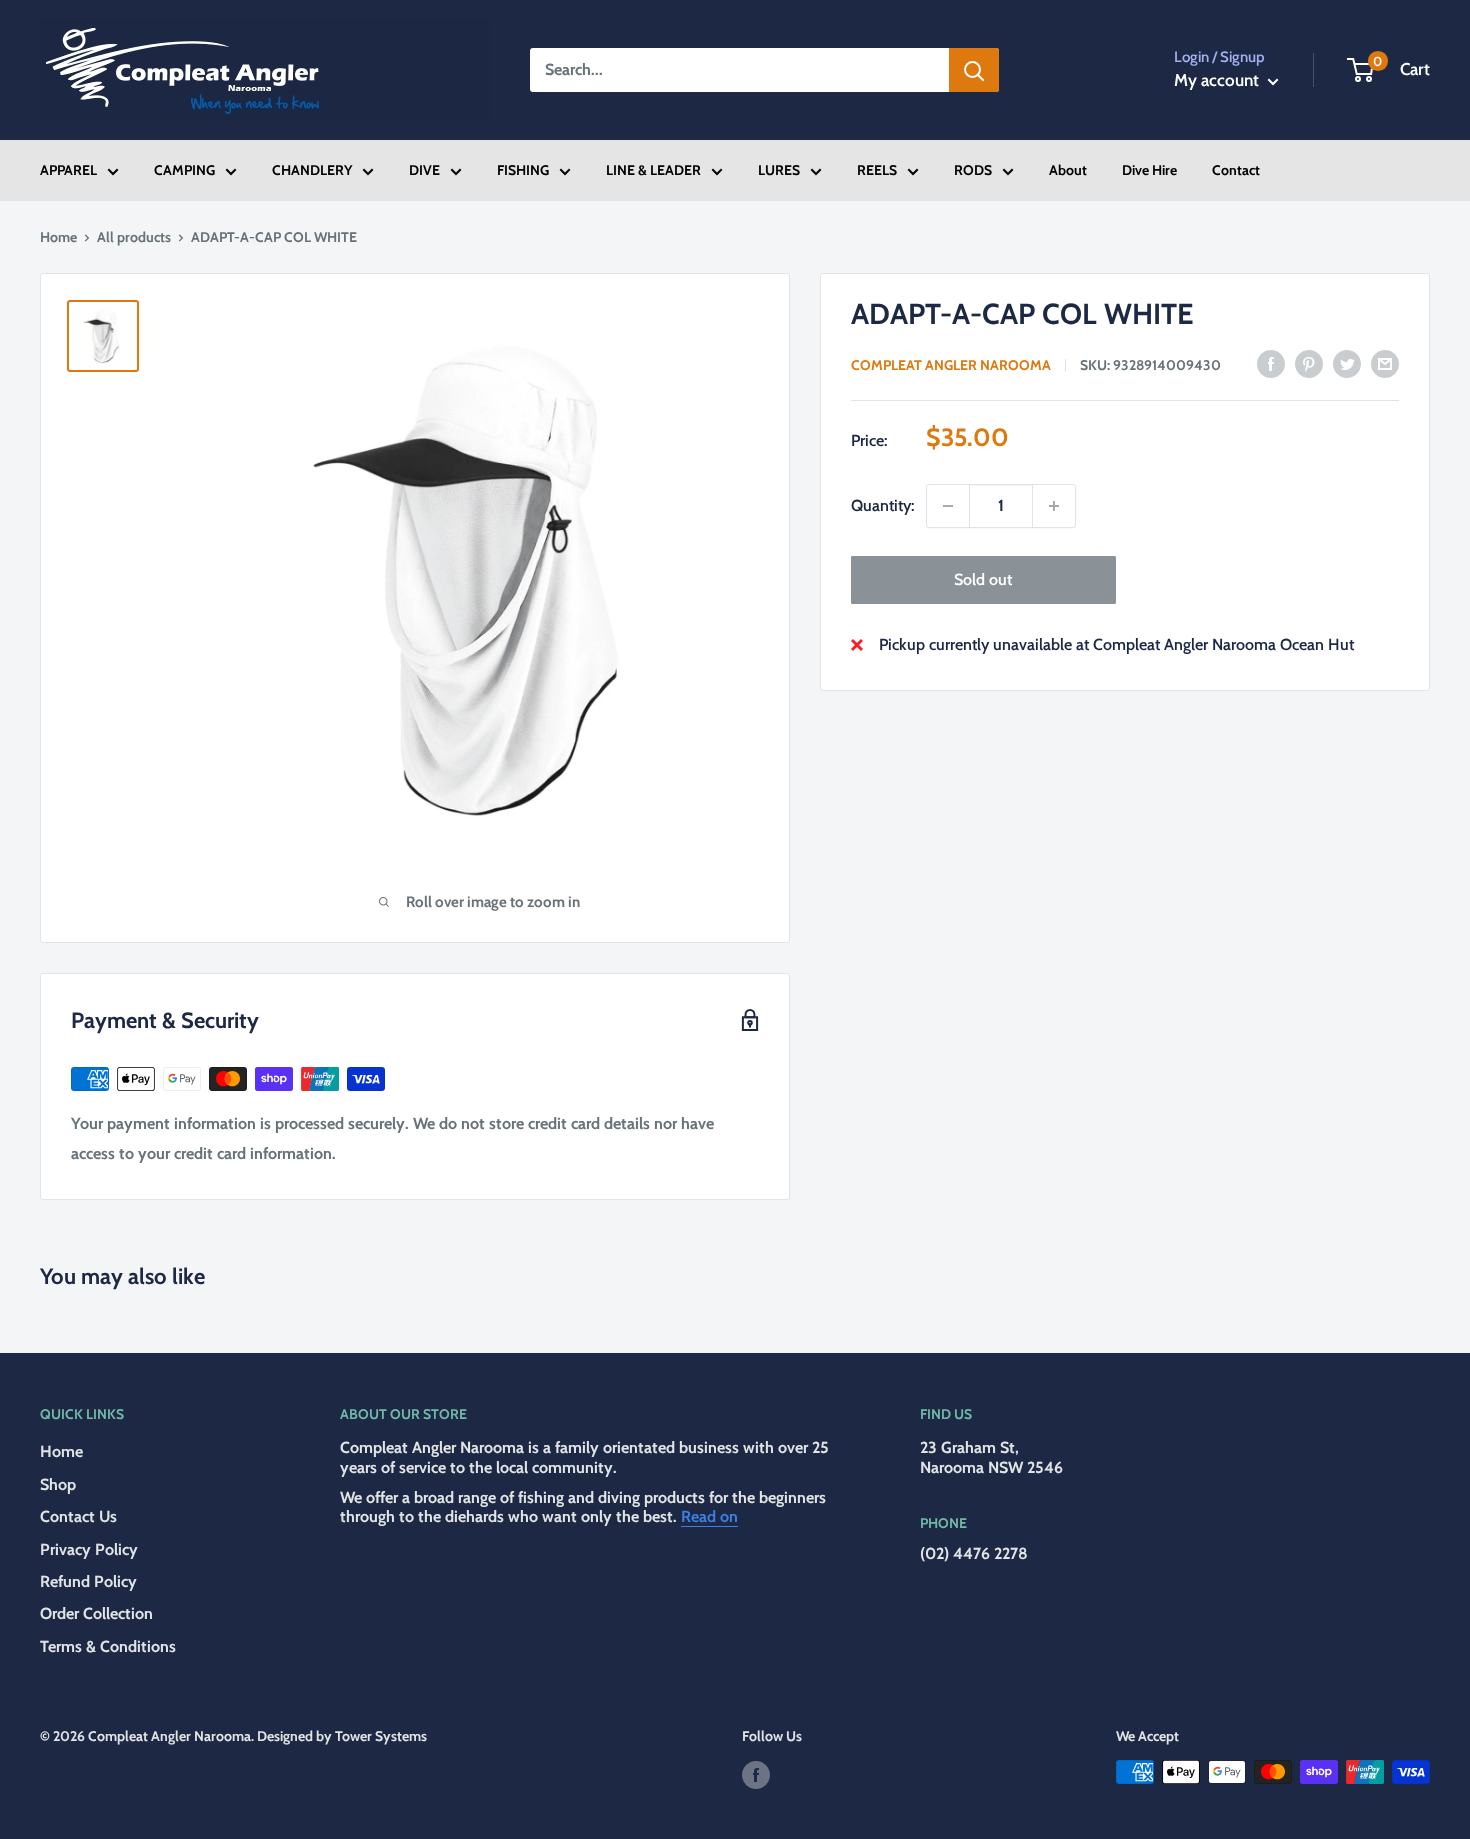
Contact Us (78, 1516)
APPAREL (68, 170)
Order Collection (96, 1613)
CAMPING (184, 170)
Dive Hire (1149, 170)
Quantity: (882, 505)
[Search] (974, 70)
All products (134, 237)
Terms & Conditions (108, 1646)
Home (58, 237)
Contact (1236, 170)
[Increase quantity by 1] (1054, 506)
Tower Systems (381, 1736)
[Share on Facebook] (1271, 363)
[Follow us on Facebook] (756, 1774)
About (1068, 170)
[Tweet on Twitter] (1347, 363)
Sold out (983, 579)
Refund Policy (88, 1581)
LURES (779, 170)
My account (1218, 80)
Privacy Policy (89, 1549)
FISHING (523, 170)
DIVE (424, 170)
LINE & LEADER (653, 170)
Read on (709, 1516)
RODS (973, 170)
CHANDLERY (312, 170)
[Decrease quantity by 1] (948, 506)
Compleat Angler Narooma (951, 365)
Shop (58, 1484)
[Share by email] (1385, 363)
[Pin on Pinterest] (1309, 363)
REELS (877, 170)
